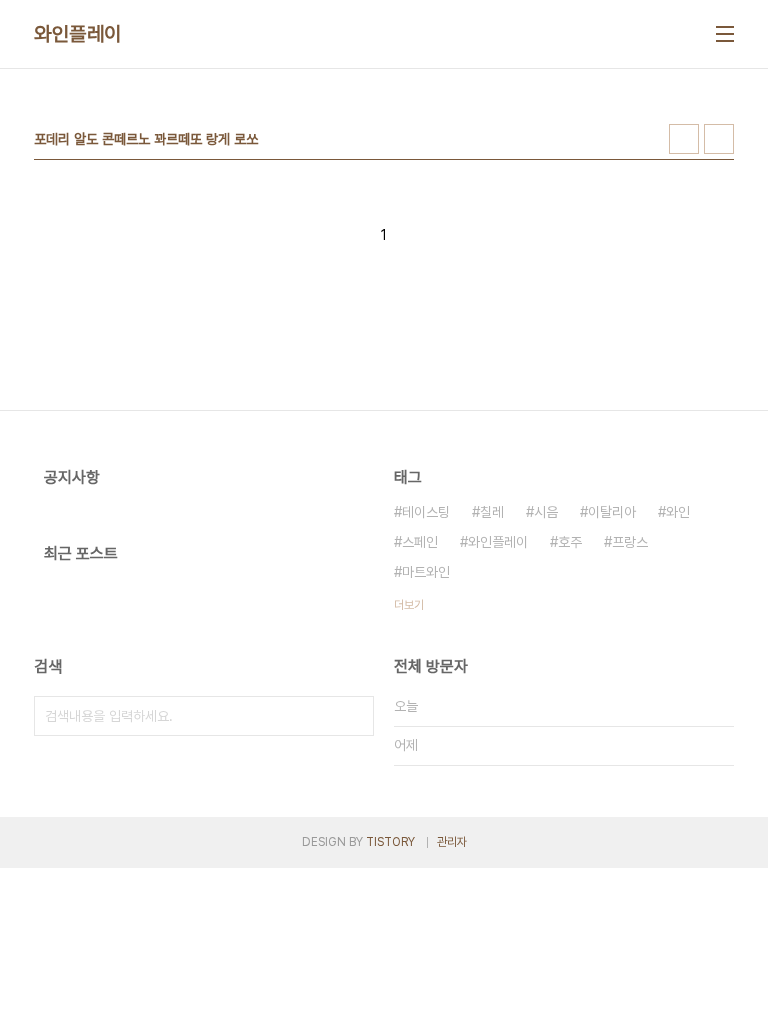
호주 (570, 542)
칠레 (492, 512)
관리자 (452, 842)
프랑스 (630, 542)
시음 (546, 512)
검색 (354, 716)
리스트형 (719, 139)
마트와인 (426, 572)
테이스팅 (426, 512)
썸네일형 (684, 139)
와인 (678, 512)
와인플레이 (78, 34)
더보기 (409, 605)
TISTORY (390, 842)
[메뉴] (725, 34)
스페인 (420, 542)
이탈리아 (612, 512)
